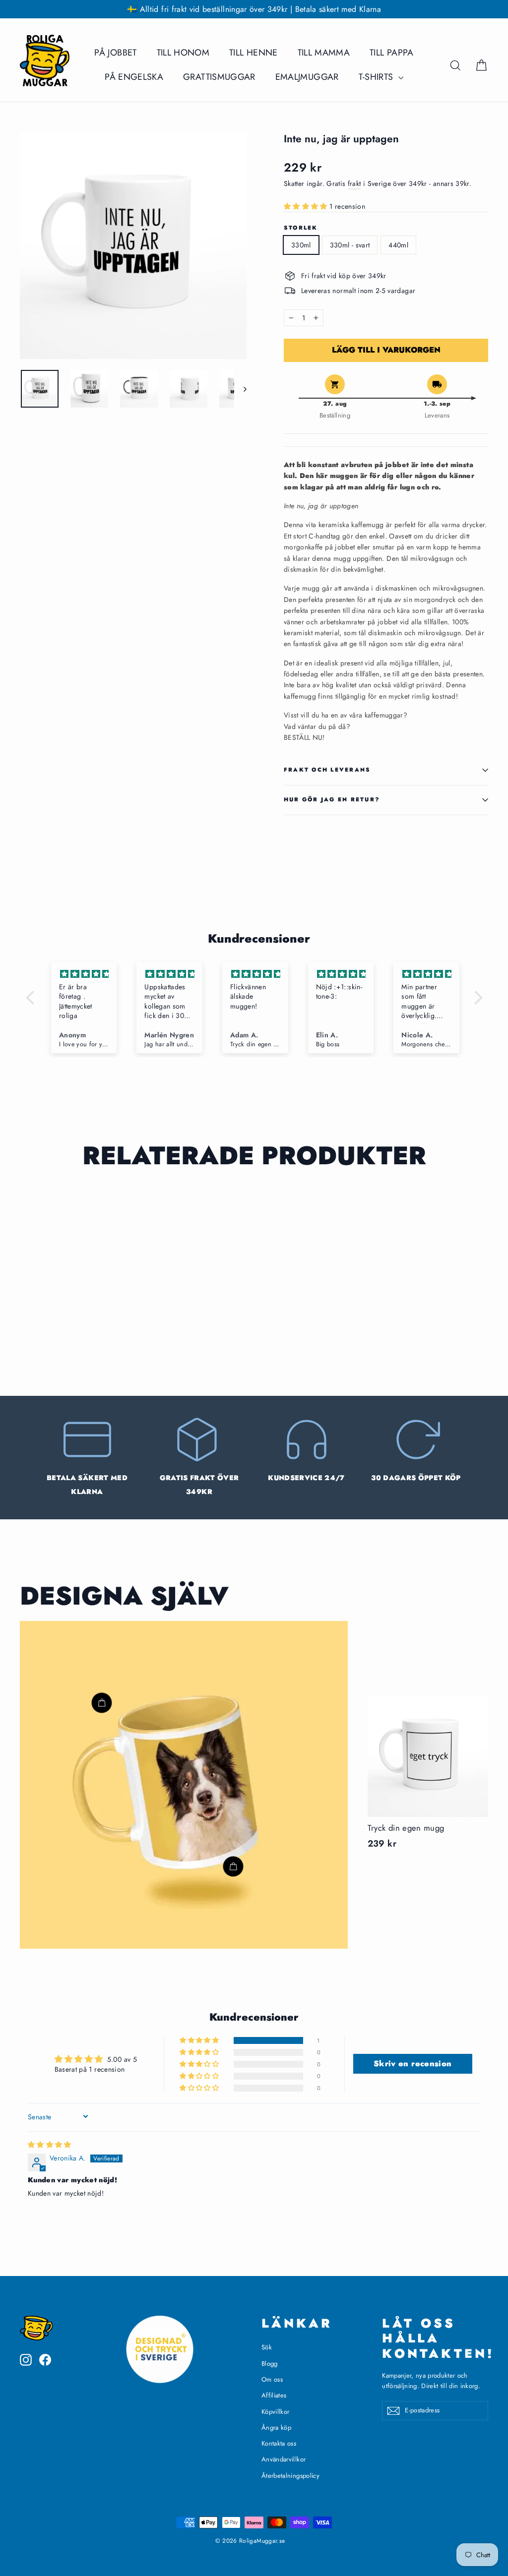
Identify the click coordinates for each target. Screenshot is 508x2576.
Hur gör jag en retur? (332, 799)
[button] (307, 206)
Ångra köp (276, 2427)
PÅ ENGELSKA (134, 77)
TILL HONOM (183, 53)
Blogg (270, 2364)
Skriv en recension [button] (413, 2064)
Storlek (301, 228)
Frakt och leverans (327, 770)
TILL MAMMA (324, 53)
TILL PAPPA (392, 53)
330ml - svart (350, 245)
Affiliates (274, 2395)
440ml (398, 245)
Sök (267, 2347)
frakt (354, 183)
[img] (84, 974)
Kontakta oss (279, 2443)
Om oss (272, 2379)
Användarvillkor (284, 2459)
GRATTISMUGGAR (219, 77)
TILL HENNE (254, 53)
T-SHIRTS (377, 77)
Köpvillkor (276, 2412)
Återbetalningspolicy (290, 2476)
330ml (301, 245)
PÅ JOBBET (115, 53)
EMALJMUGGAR (307, 77)
